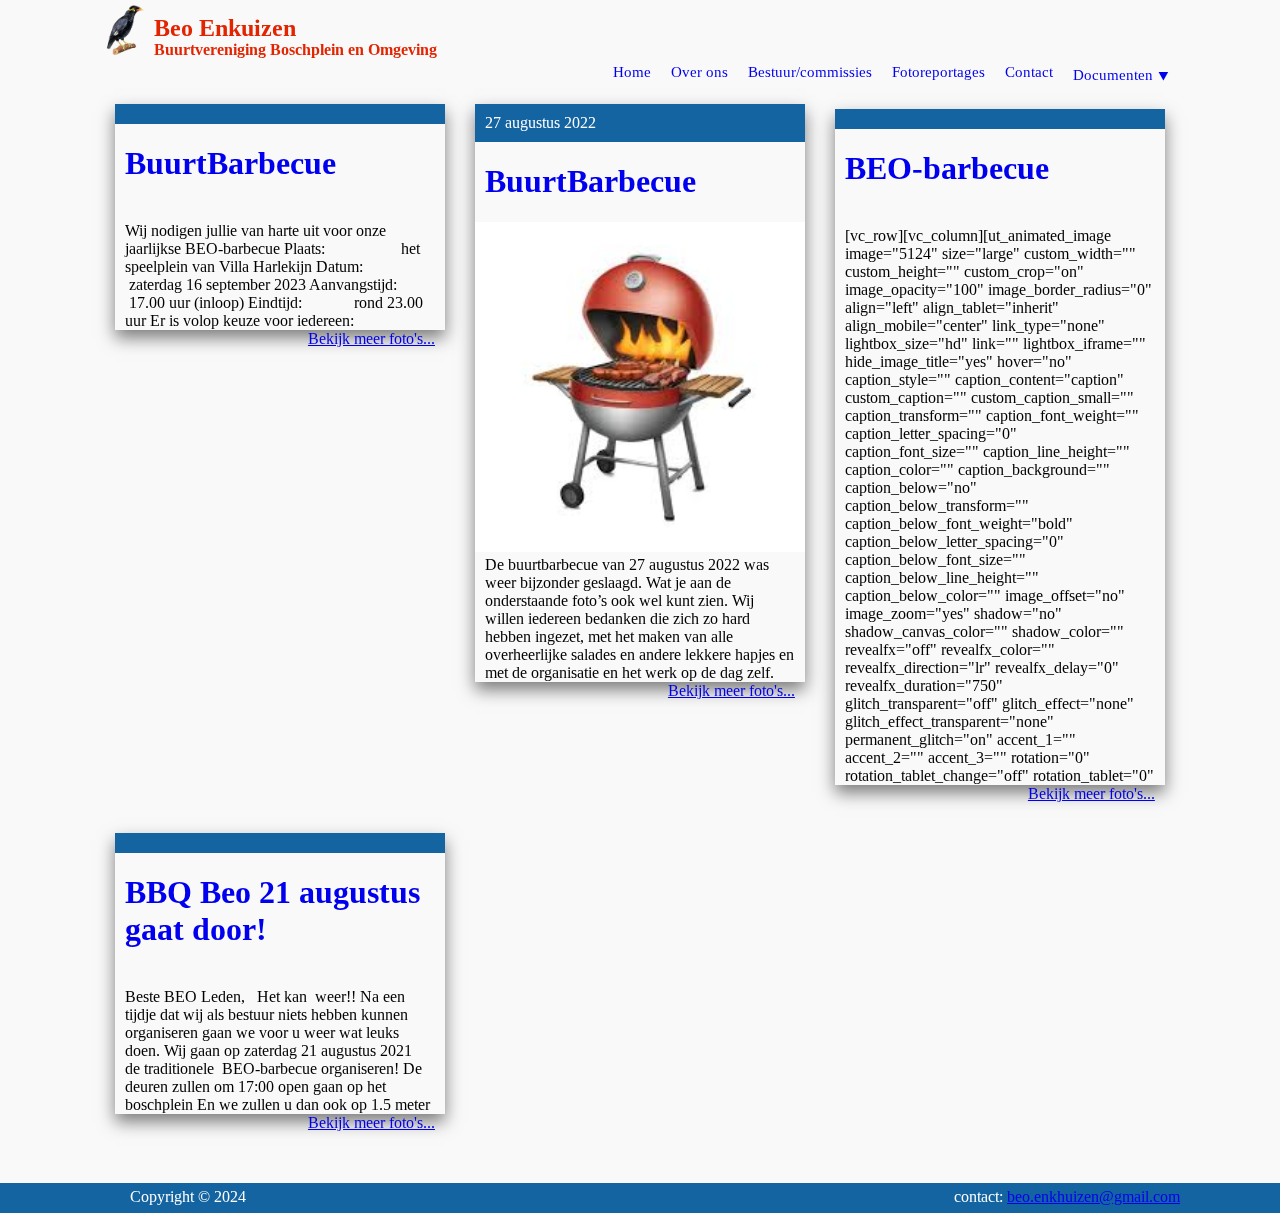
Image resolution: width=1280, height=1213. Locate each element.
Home (632, 72)
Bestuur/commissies (810, 72)
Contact (1029, 72)
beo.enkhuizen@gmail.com (1093, 1196)
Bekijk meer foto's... (371, 338)
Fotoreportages (938, 72)
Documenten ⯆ (1121, 75)
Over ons (699, 72)
